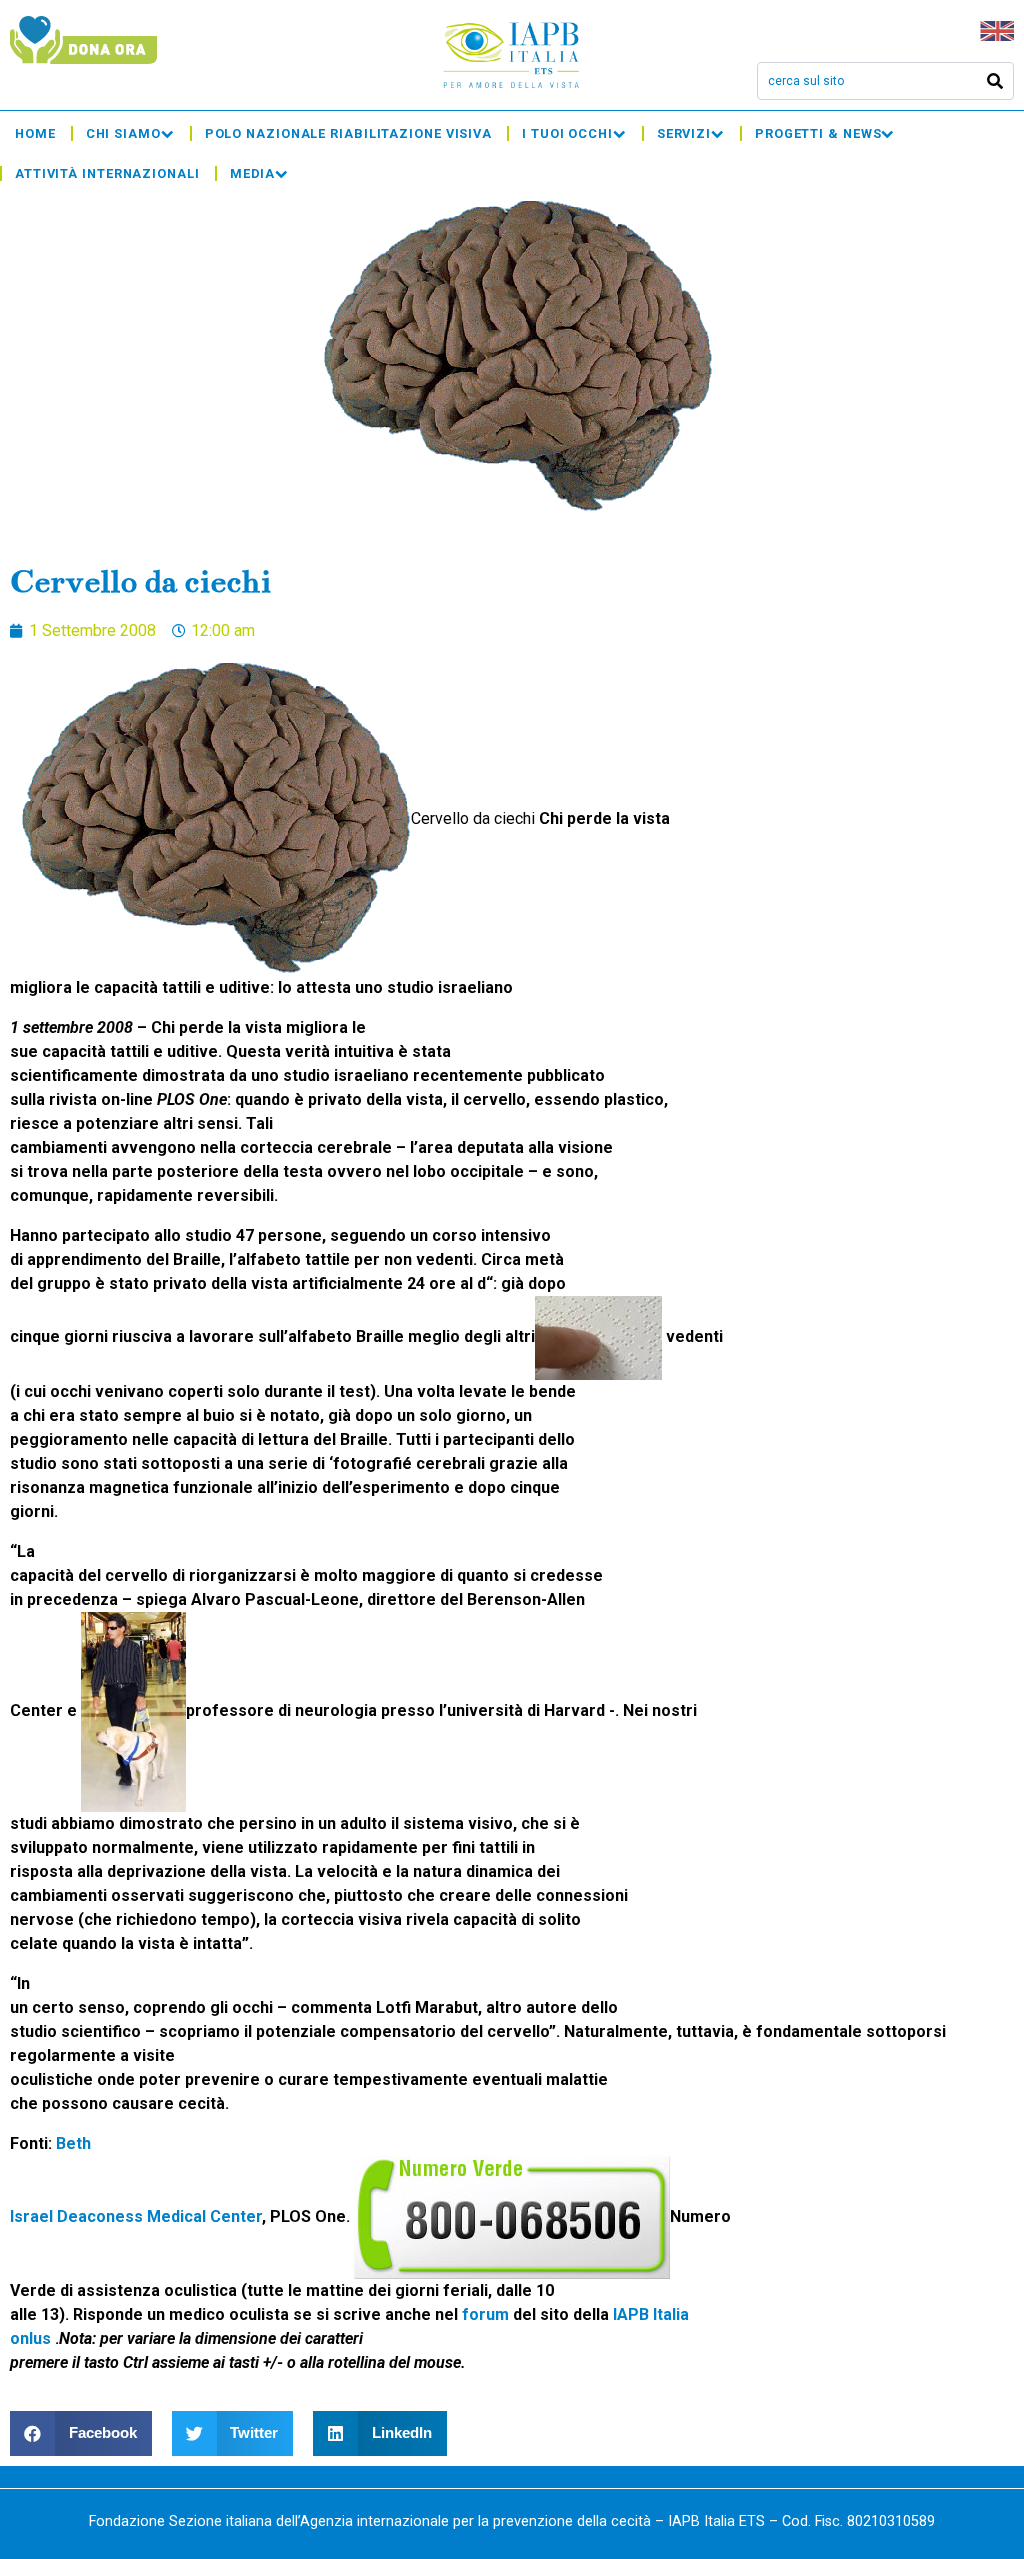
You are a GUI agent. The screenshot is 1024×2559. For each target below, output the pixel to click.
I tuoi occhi (567, 133)
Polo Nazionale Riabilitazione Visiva (348, 133)
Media (253, 173)
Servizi (684, 133)
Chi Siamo (123, 133)
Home (35, 133)
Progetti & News (818, 133)
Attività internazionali (107, 173)
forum (487, 2314)
